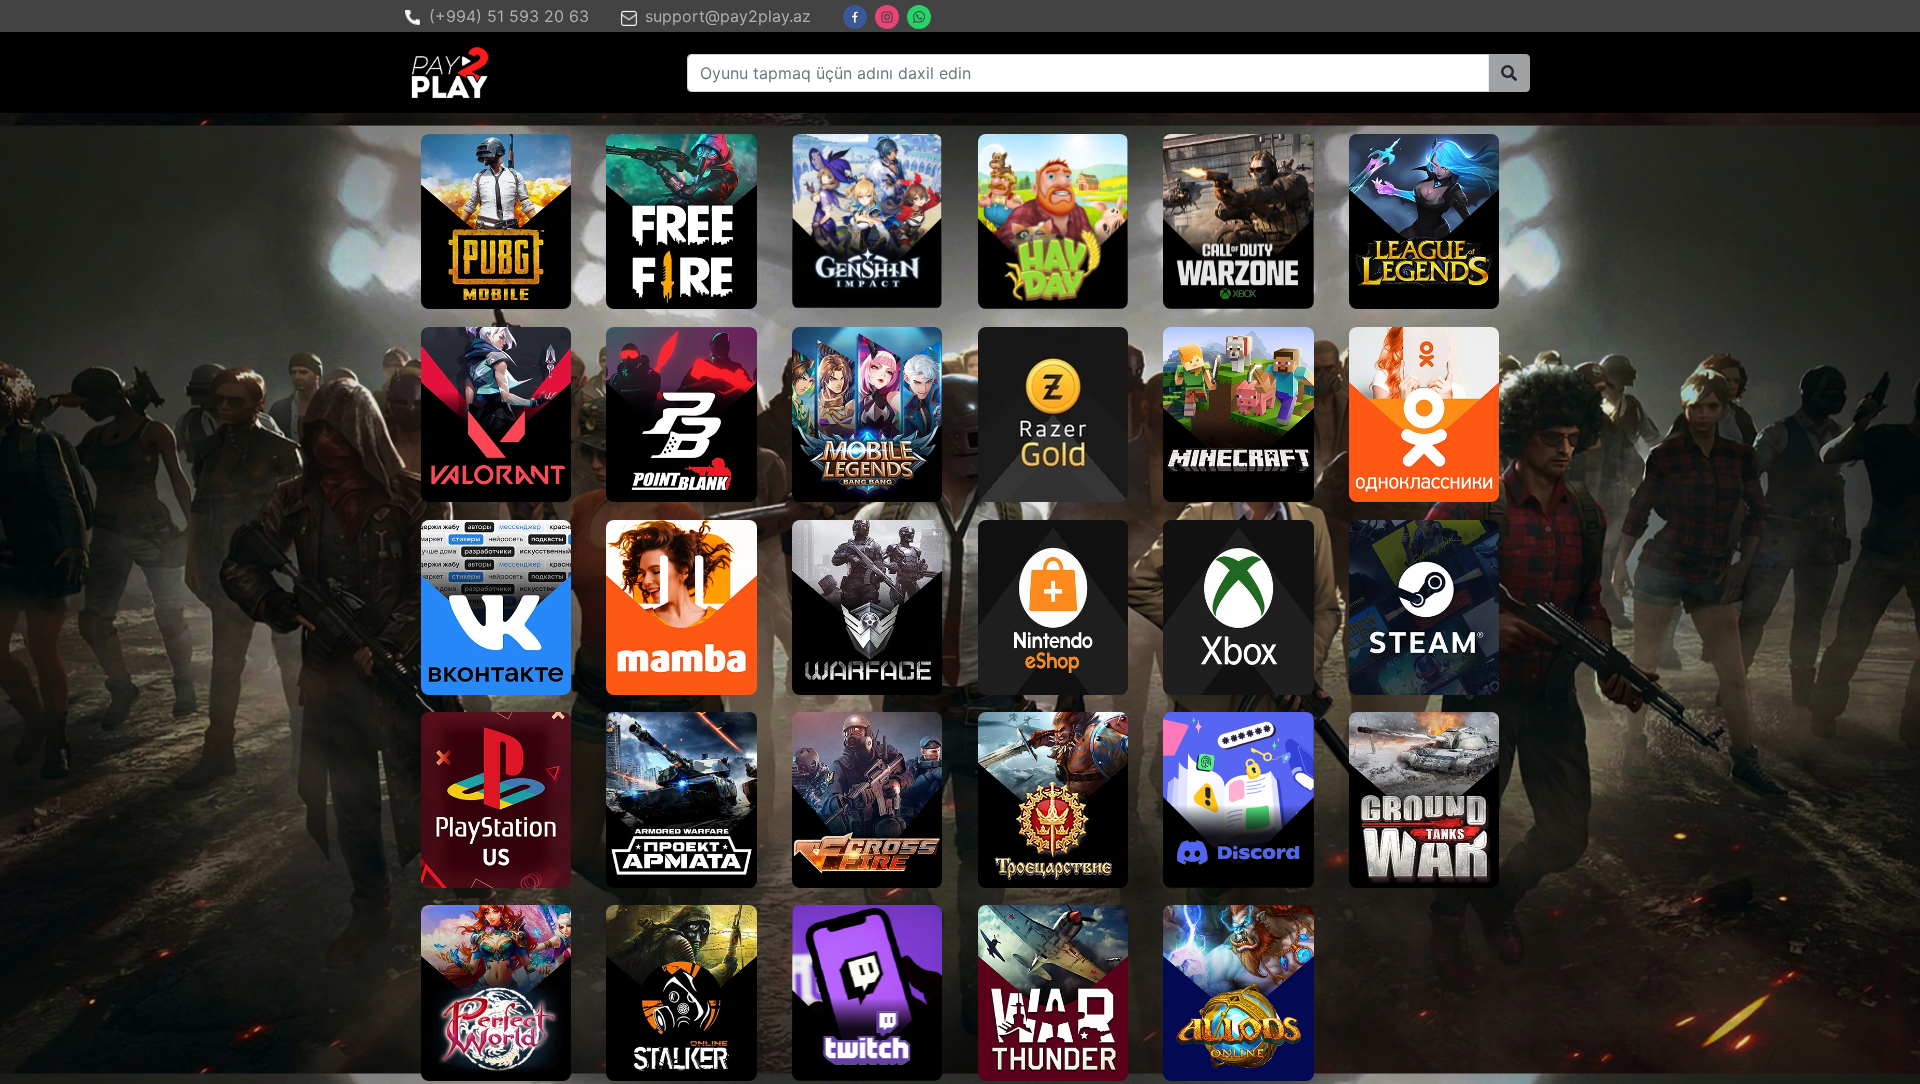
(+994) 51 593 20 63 (509, 16)
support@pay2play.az (728, 16)
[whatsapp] (919, 17)
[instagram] (887, 17)
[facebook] (855, 17)
